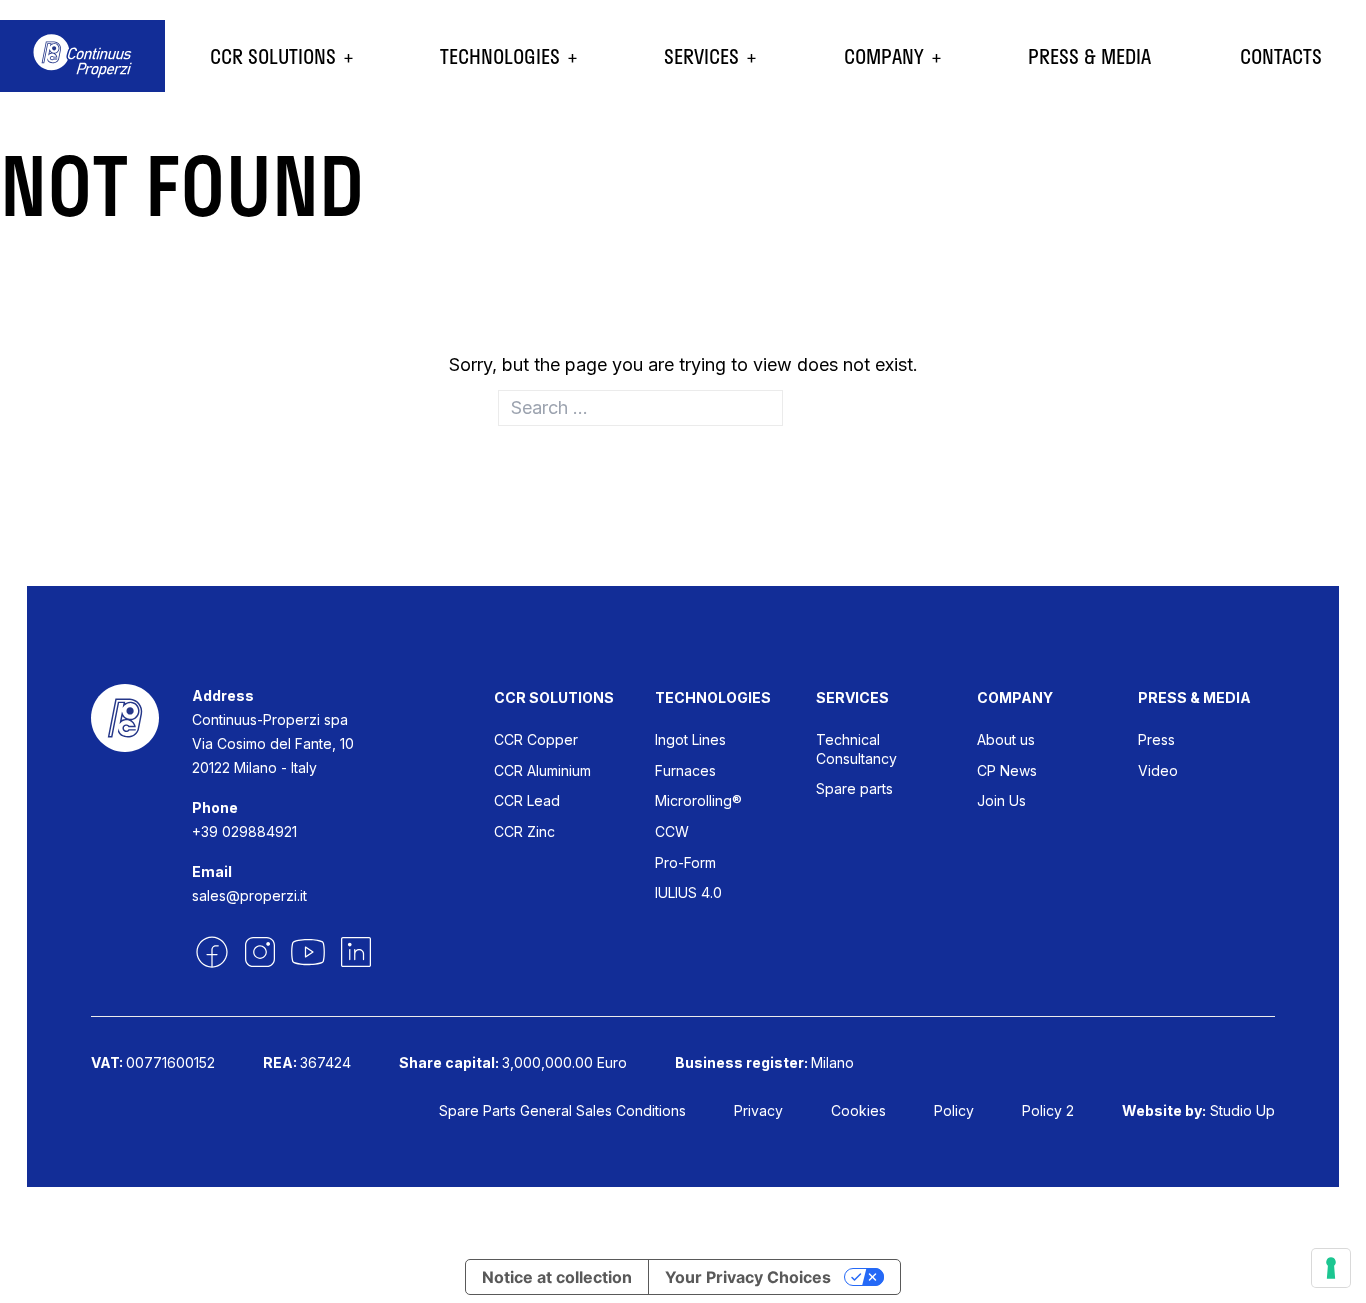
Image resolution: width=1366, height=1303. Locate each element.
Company (884, 56)
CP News (1007, 770)
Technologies (500, 56)
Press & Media (1089, 56)
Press (1156, 739)
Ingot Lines (690, 739)
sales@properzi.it (249, 895)
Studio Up (1242, 1110)
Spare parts (854, 788)
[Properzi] (82, 56)
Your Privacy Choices (748, 1277)
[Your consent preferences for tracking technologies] (1331, 1268)
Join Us (1001, 800)
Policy (954, 1110)
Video (1158, 770)
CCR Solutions (273, 56)
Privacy (758, 1110)
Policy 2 (1048, 1110)
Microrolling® (698, 800)
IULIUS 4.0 (688, 892)
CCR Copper (536, 739)
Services (701, 56)
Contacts (1281, 56)
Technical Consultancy (856, 749)
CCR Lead (527, 800)
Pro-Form (685, 862)
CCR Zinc (524, 831)
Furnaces (685, 770)
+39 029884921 (244, 831)
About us (1006, 739)
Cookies (858, 1110)
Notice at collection (557, 1277)
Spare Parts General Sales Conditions (562, 1110)
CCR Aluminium (542, 770)
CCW (672, 831)
